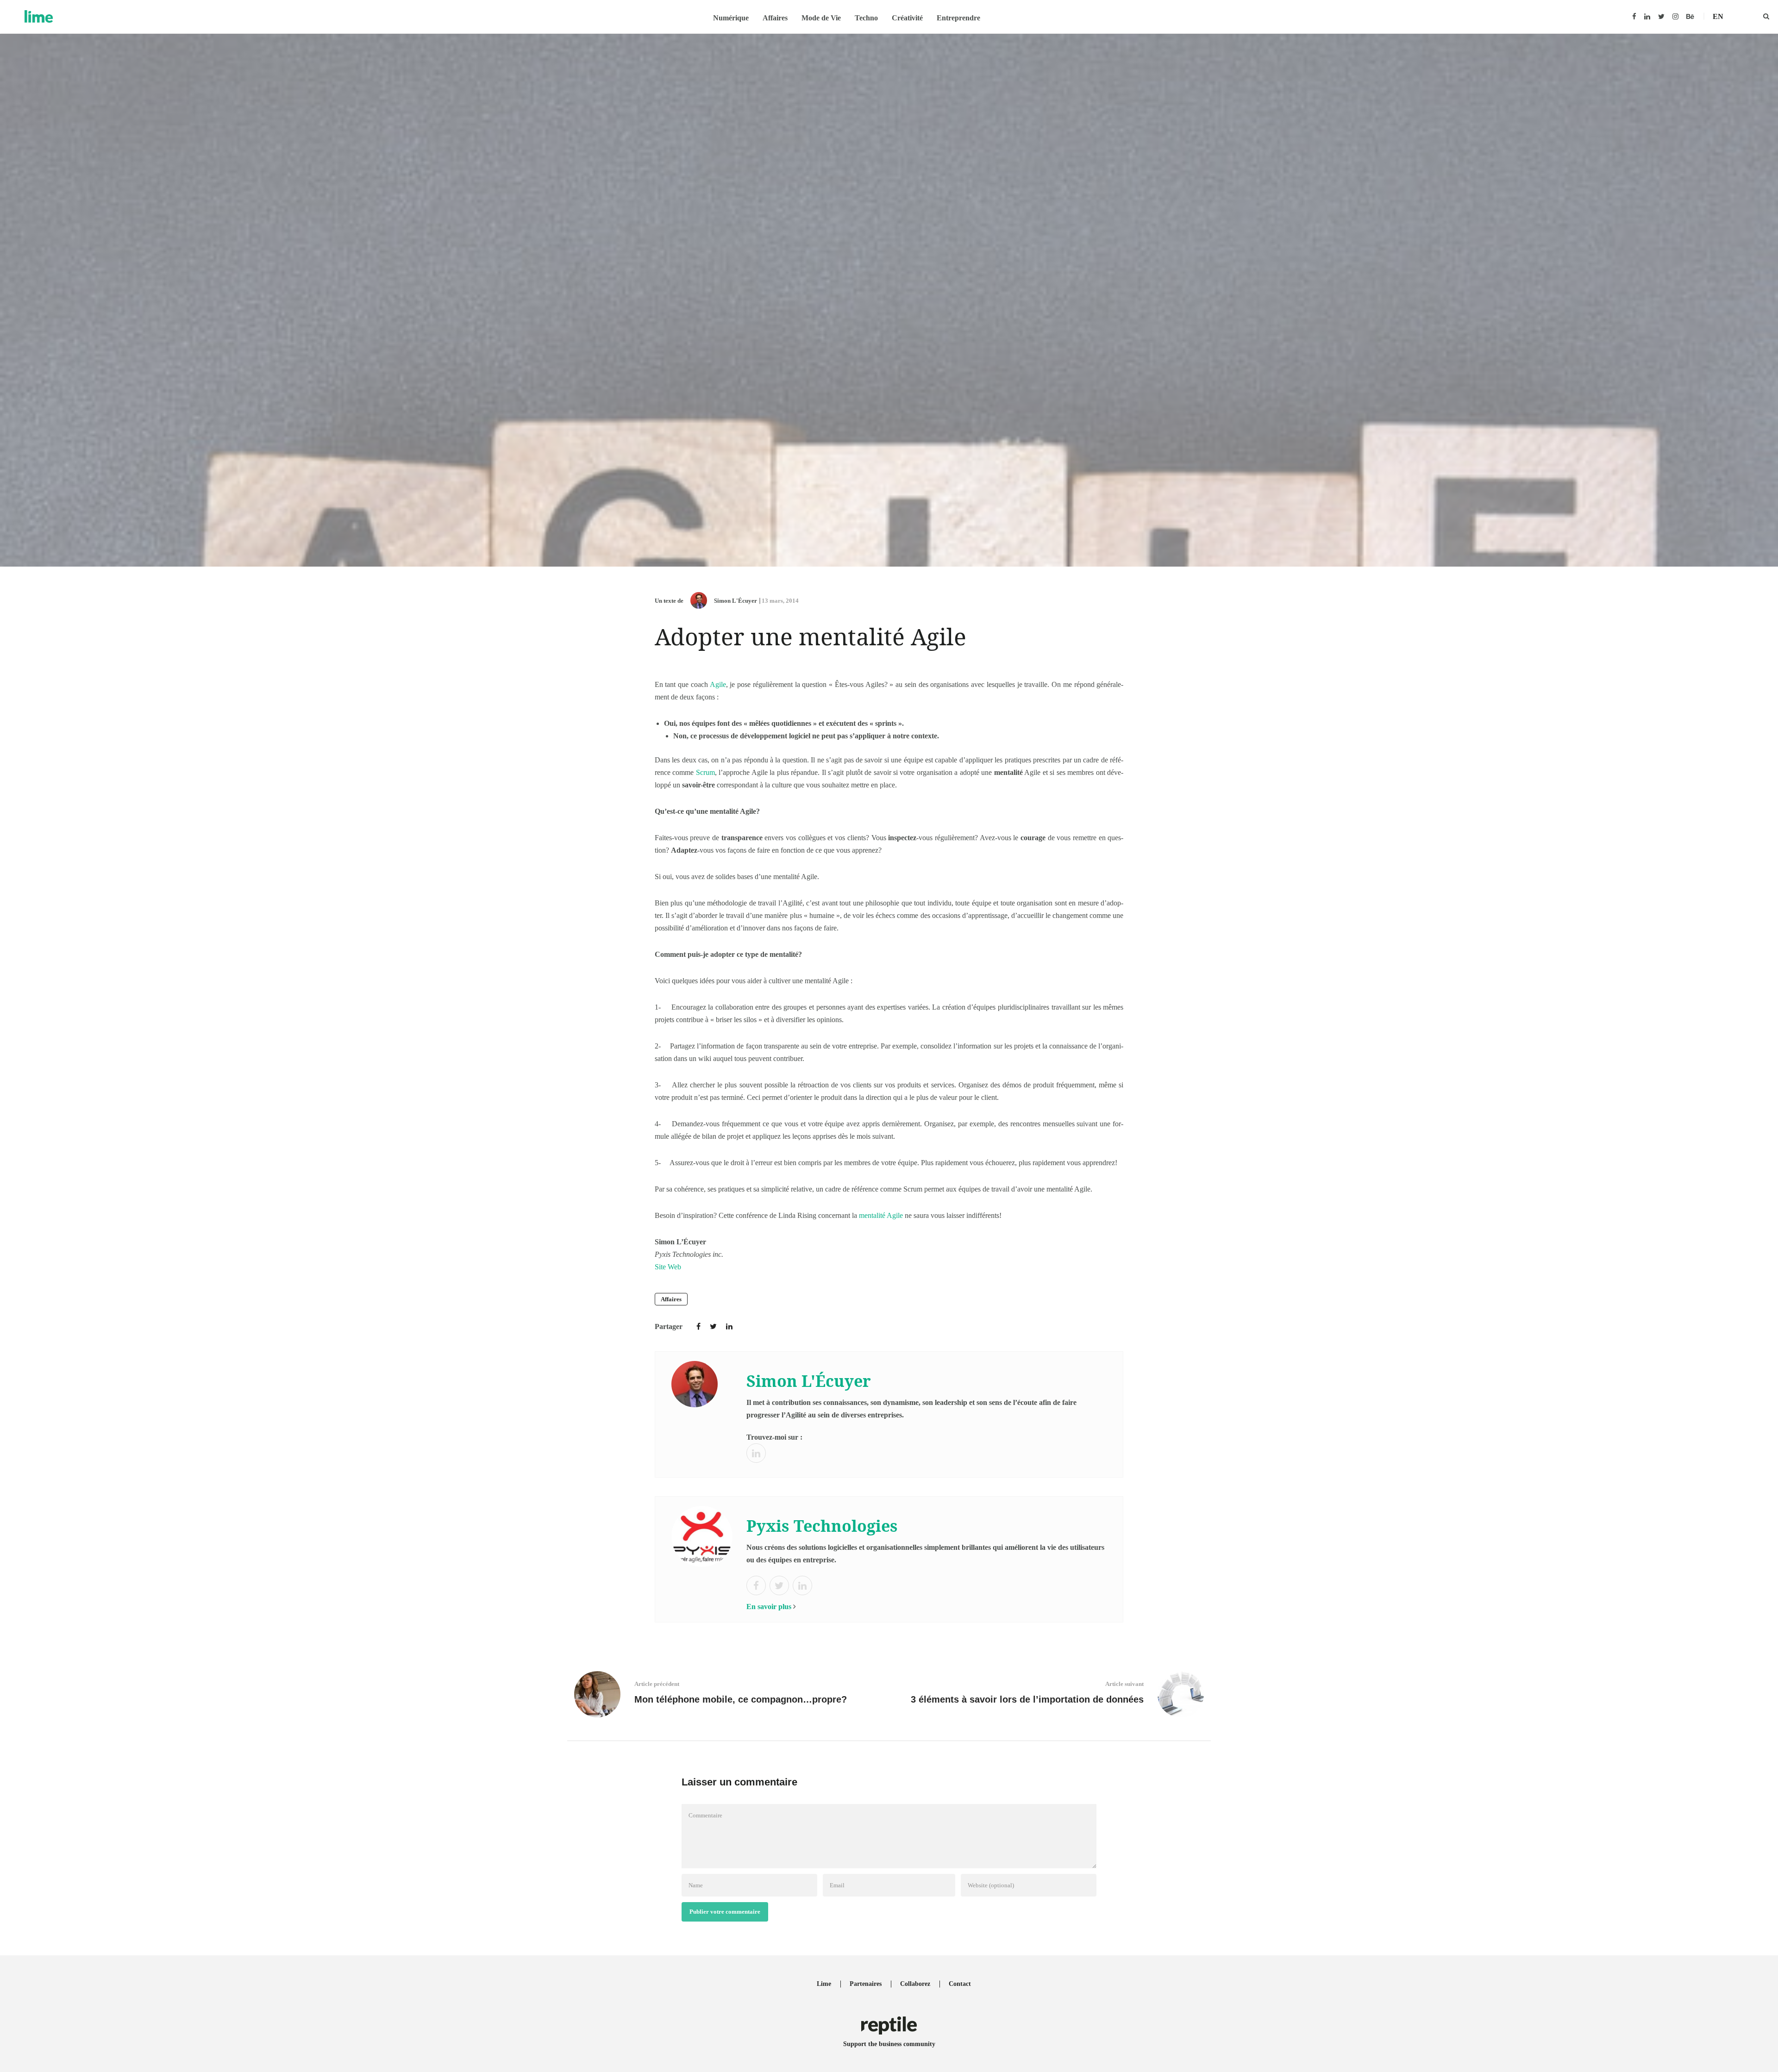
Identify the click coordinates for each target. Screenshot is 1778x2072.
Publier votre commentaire (725, 1912)
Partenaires (866, 1984)
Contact (960, 1984)
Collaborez (915, 1984)
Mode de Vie (821, 18)
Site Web (668, 1267)
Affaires (775, 18)
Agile (718, 684)
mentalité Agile (881, 1215)
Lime (824, 1984)
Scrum (705, 772)
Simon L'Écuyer (736, 601)
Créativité (907, 18)
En (1718, 16)
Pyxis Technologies (822, 1526)
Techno (866, 18)
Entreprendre (958, 18)
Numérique (731, 18)
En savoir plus (769, 1607)
